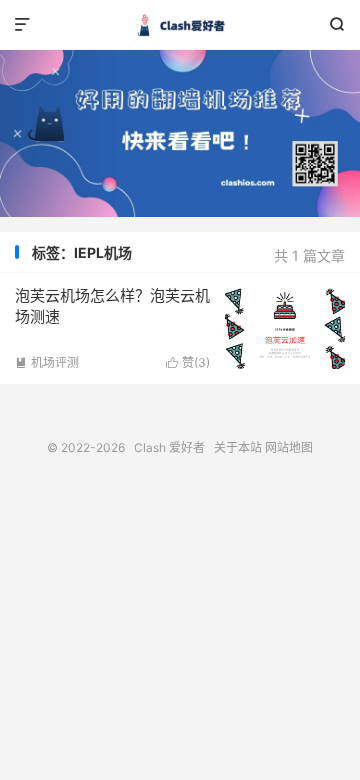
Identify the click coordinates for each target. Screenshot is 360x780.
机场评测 (47, 362)
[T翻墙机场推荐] (180, 133)
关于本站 (238, 447)
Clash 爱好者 (180, 25)
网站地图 (289, 447)
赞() (188, 362)
